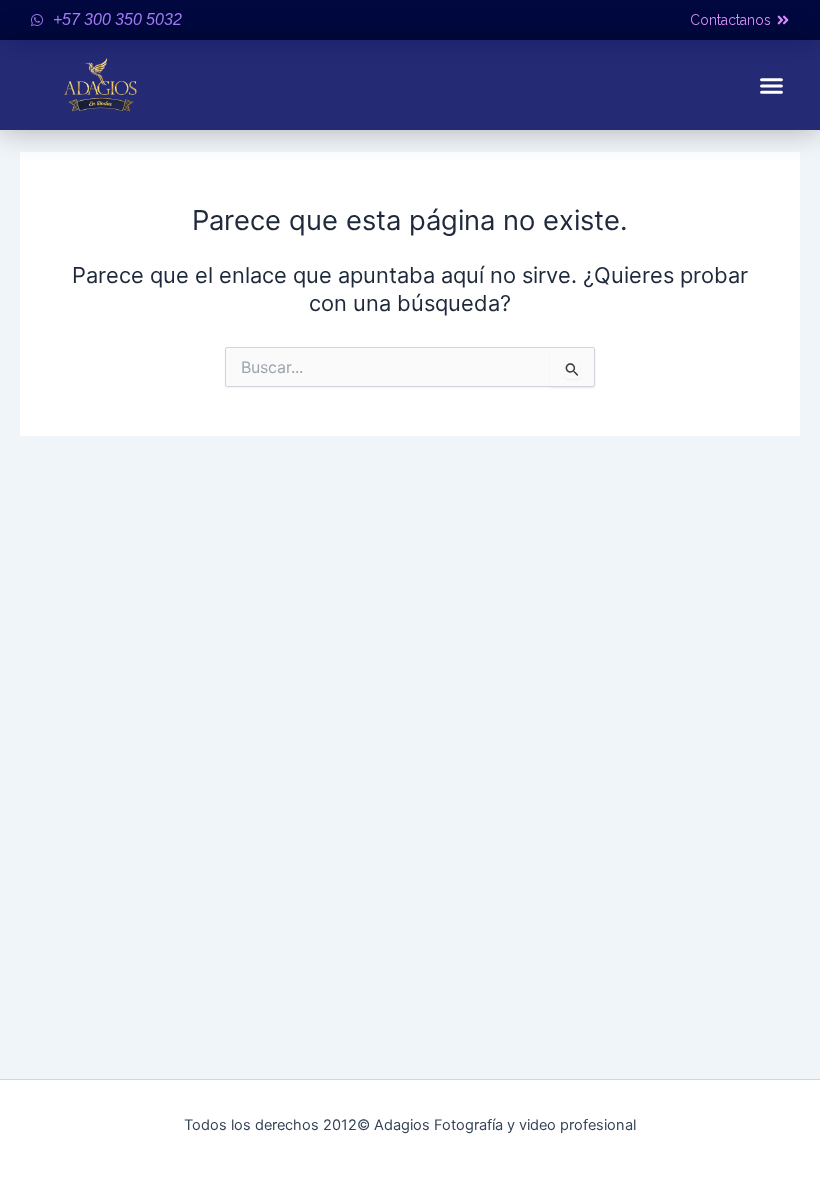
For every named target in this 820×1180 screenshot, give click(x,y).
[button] (772, 85)
